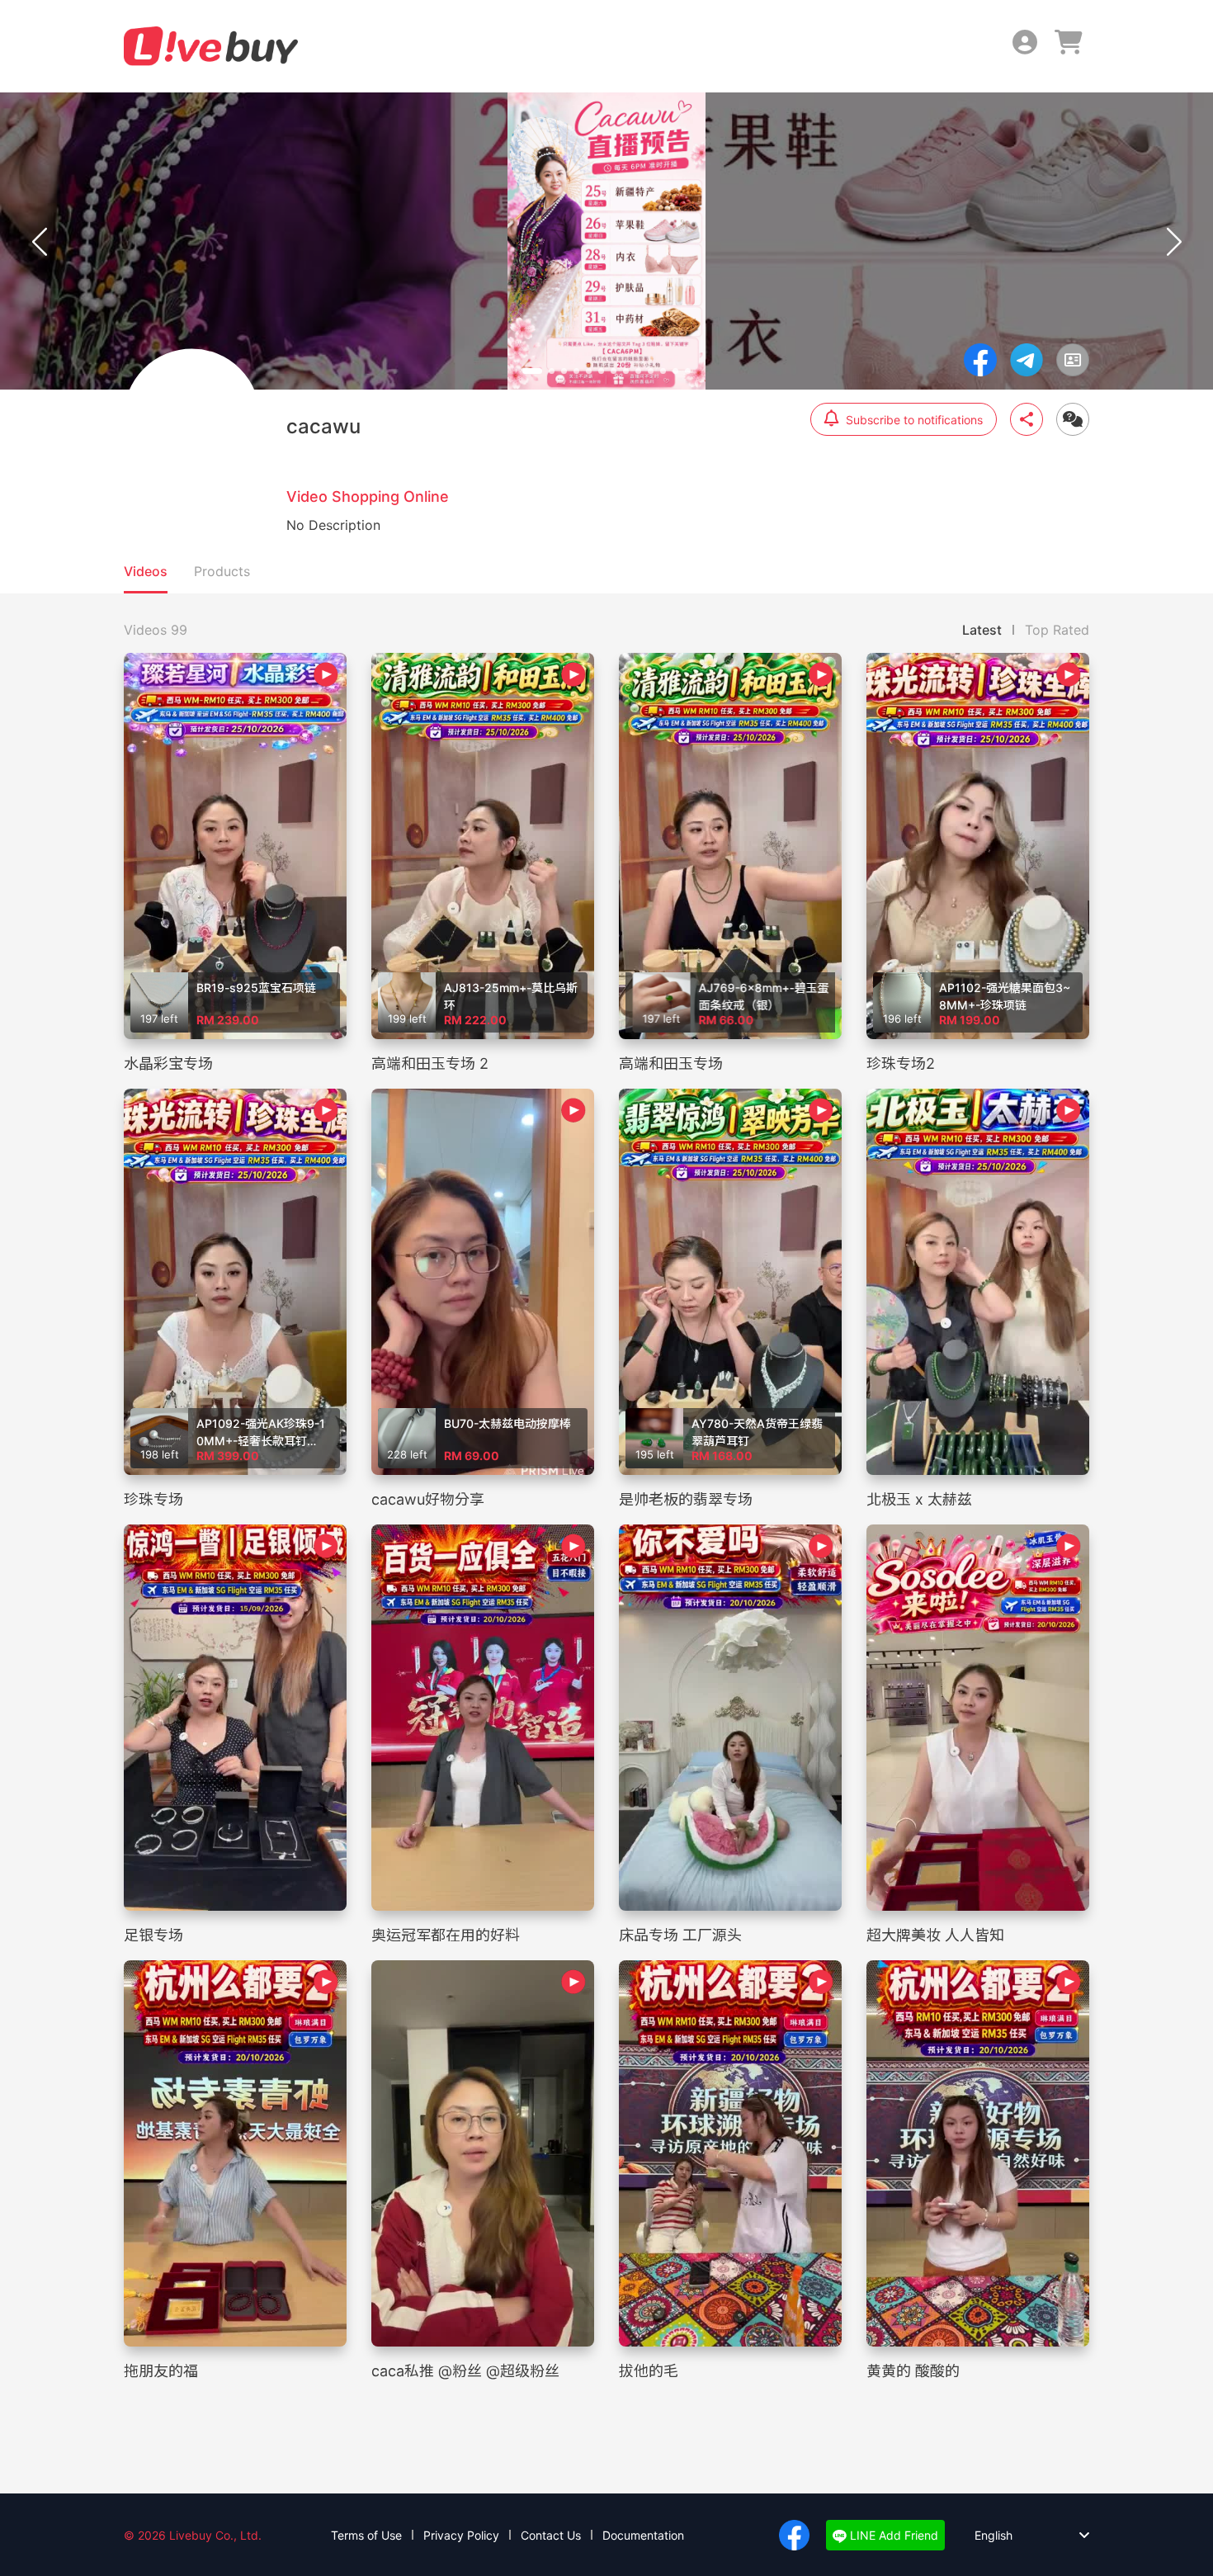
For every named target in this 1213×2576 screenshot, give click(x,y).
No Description (333, 525)
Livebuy (211, 46)
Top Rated (1057, 630)
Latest (982, 630)
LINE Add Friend (892, 2535)
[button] (532, 371)
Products (222, 571)
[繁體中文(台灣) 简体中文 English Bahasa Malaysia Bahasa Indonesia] (1019, 2535)
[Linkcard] (1073, 360)
